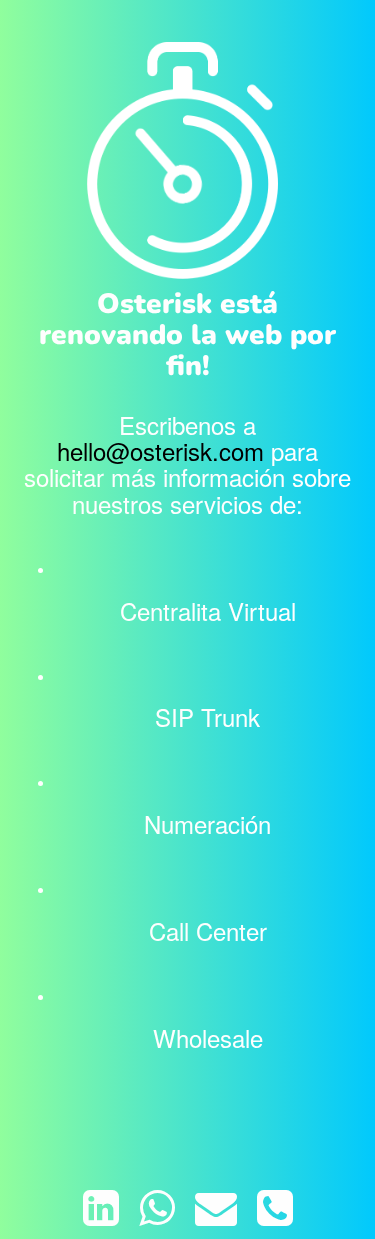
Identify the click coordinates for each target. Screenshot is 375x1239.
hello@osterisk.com (160, 450)
